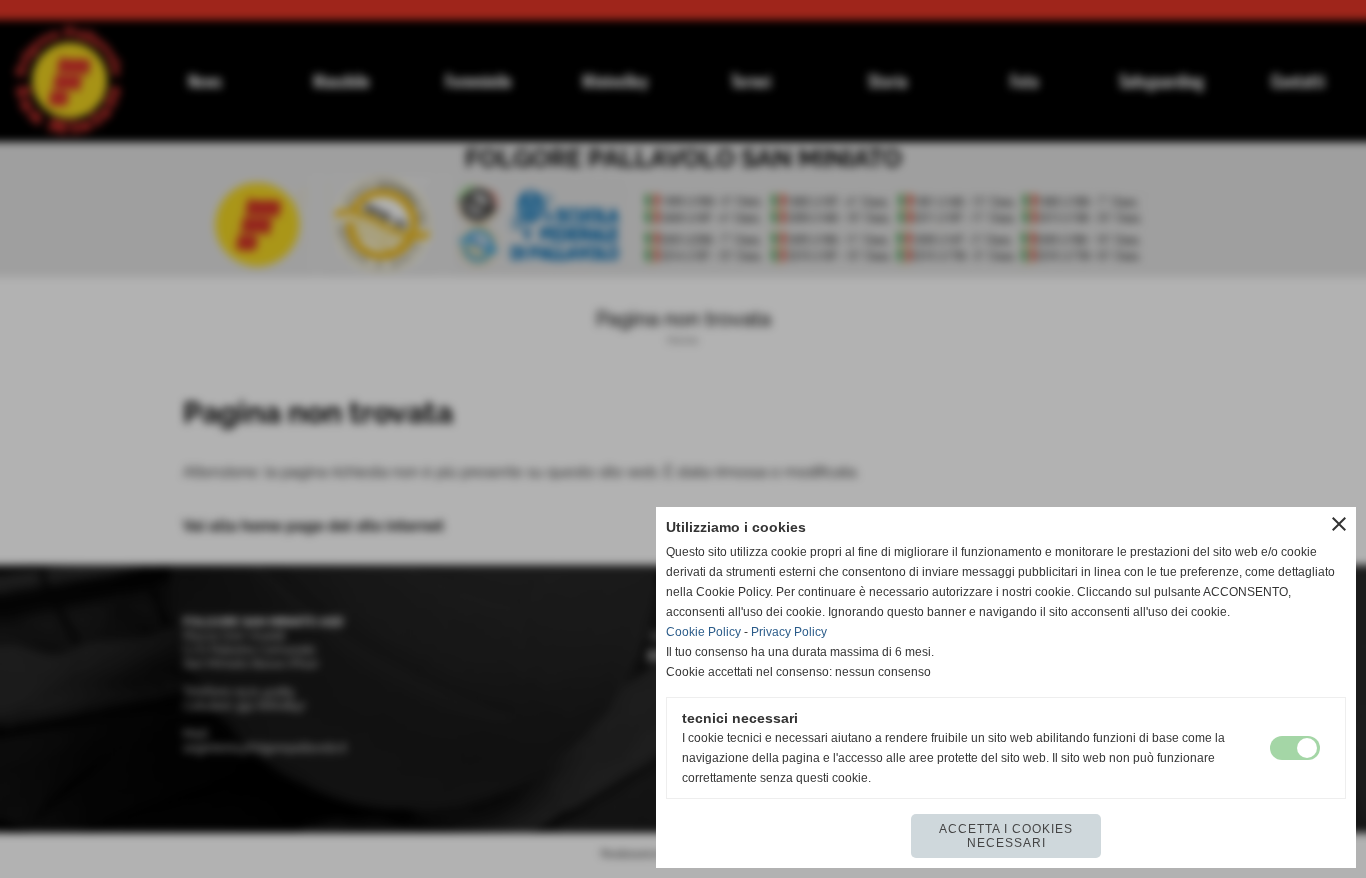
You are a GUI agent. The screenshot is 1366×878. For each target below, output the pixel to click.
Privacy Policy (789, 632)
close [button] (1339, 524)
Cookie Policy (703, 632)
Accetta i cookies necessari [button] (1006, 836)
